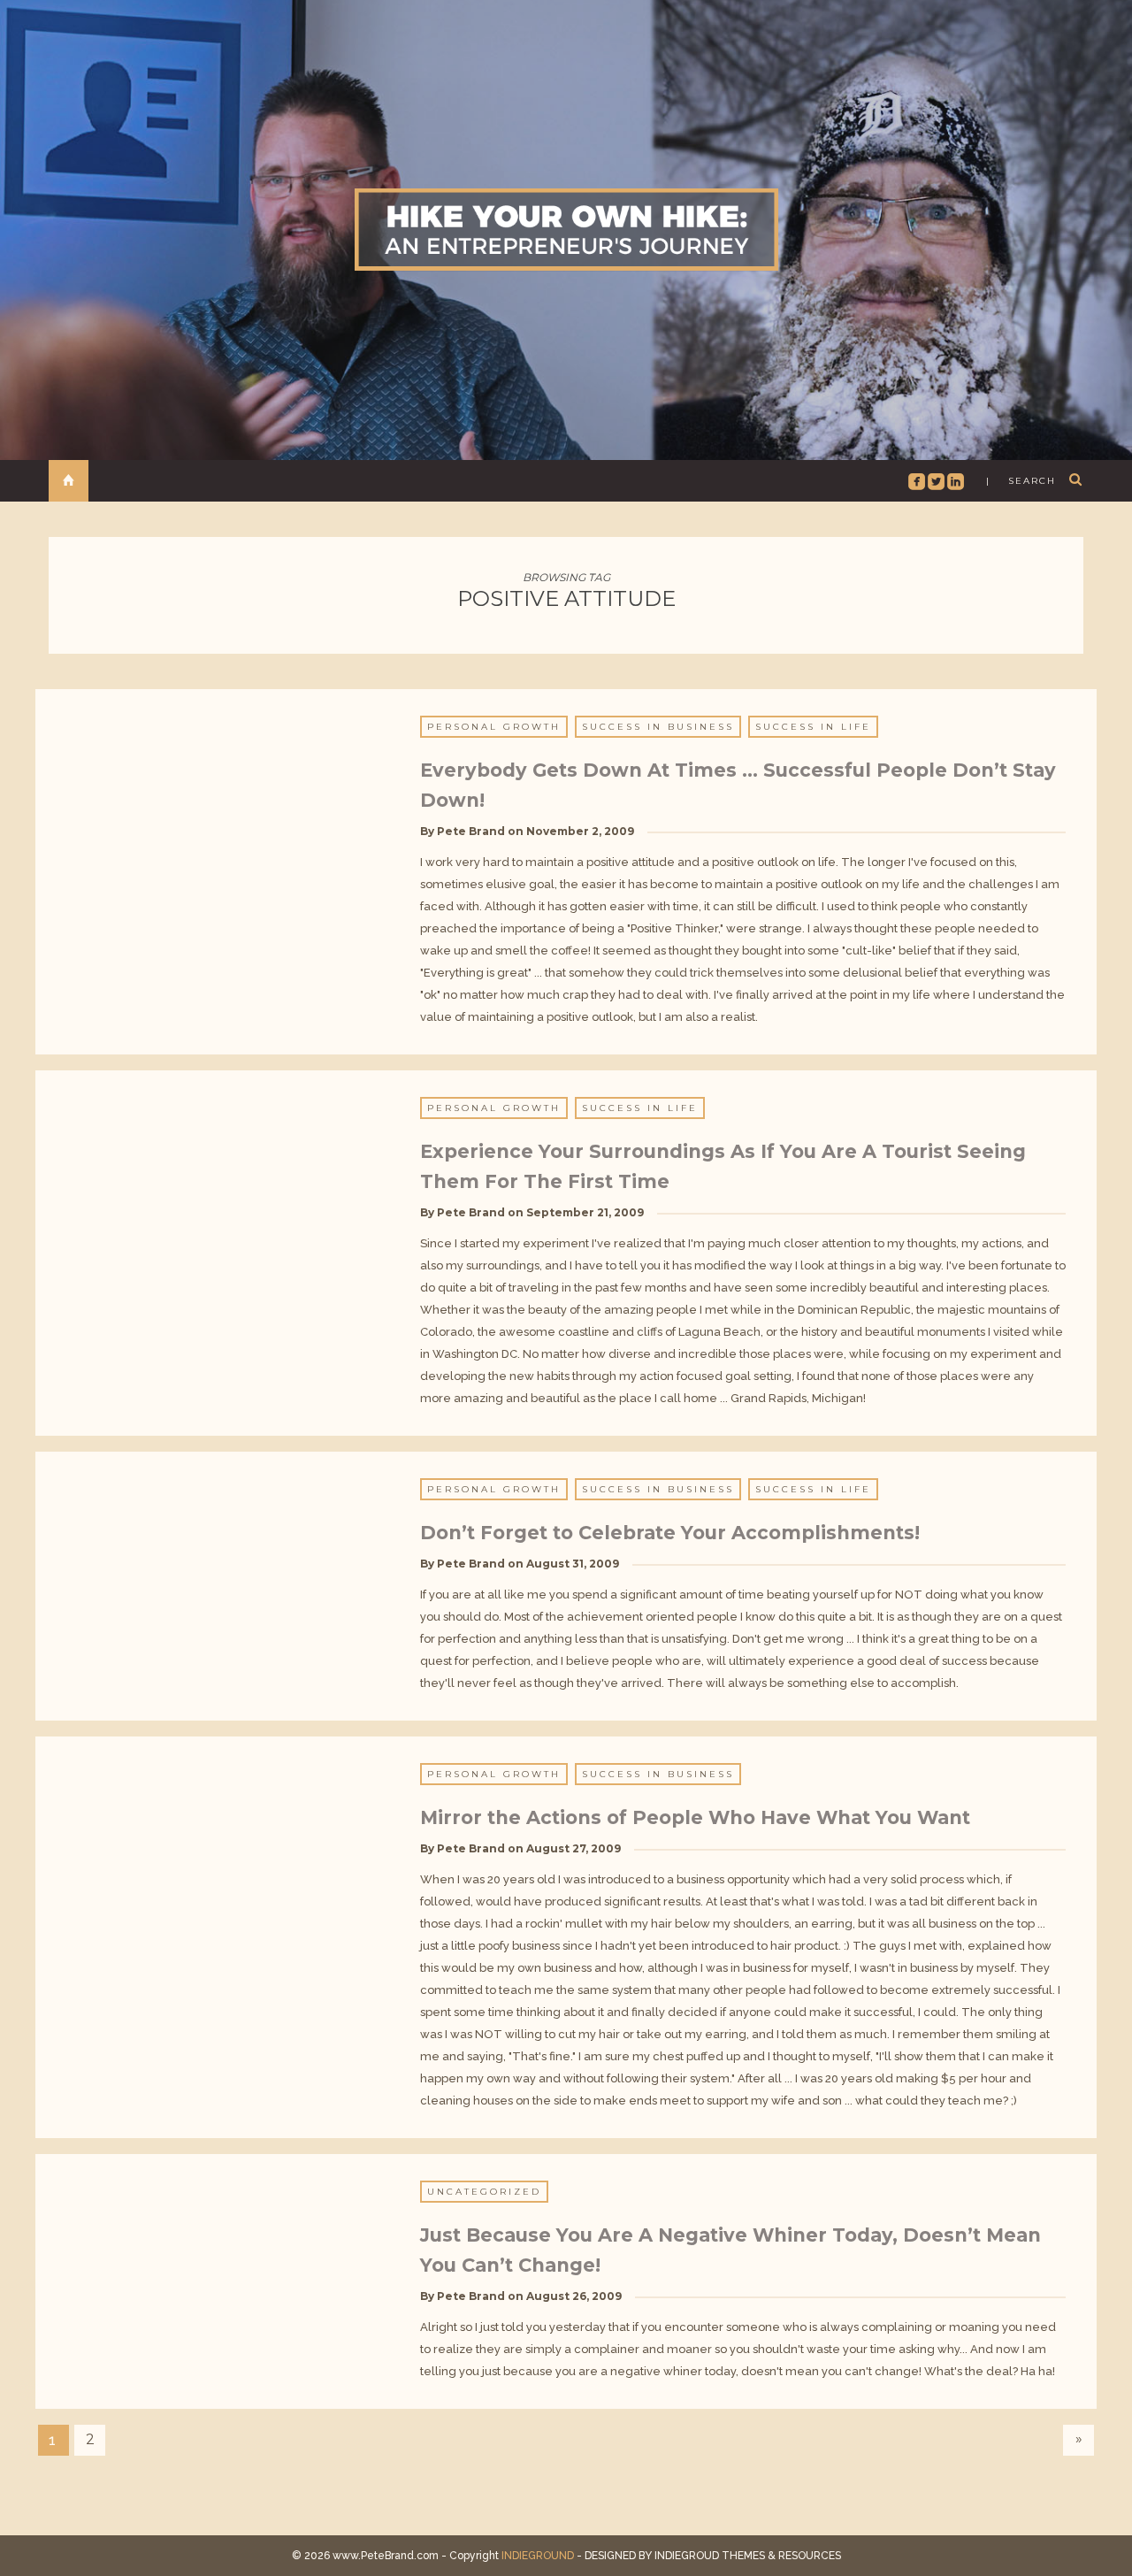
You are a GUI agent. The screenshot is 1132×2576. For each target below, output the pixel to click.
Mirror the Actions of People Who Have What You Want (695, 1817)
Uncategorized (484, 2192)
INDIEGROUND (538, 2556)
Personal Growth (494, 727)
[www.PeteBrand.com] (566, 229)
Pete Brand (471, 831)
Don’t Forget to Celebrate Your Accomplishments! (670, 1533)
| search (1021, 481)
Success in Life (813, 727)
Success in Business (658, 727)
